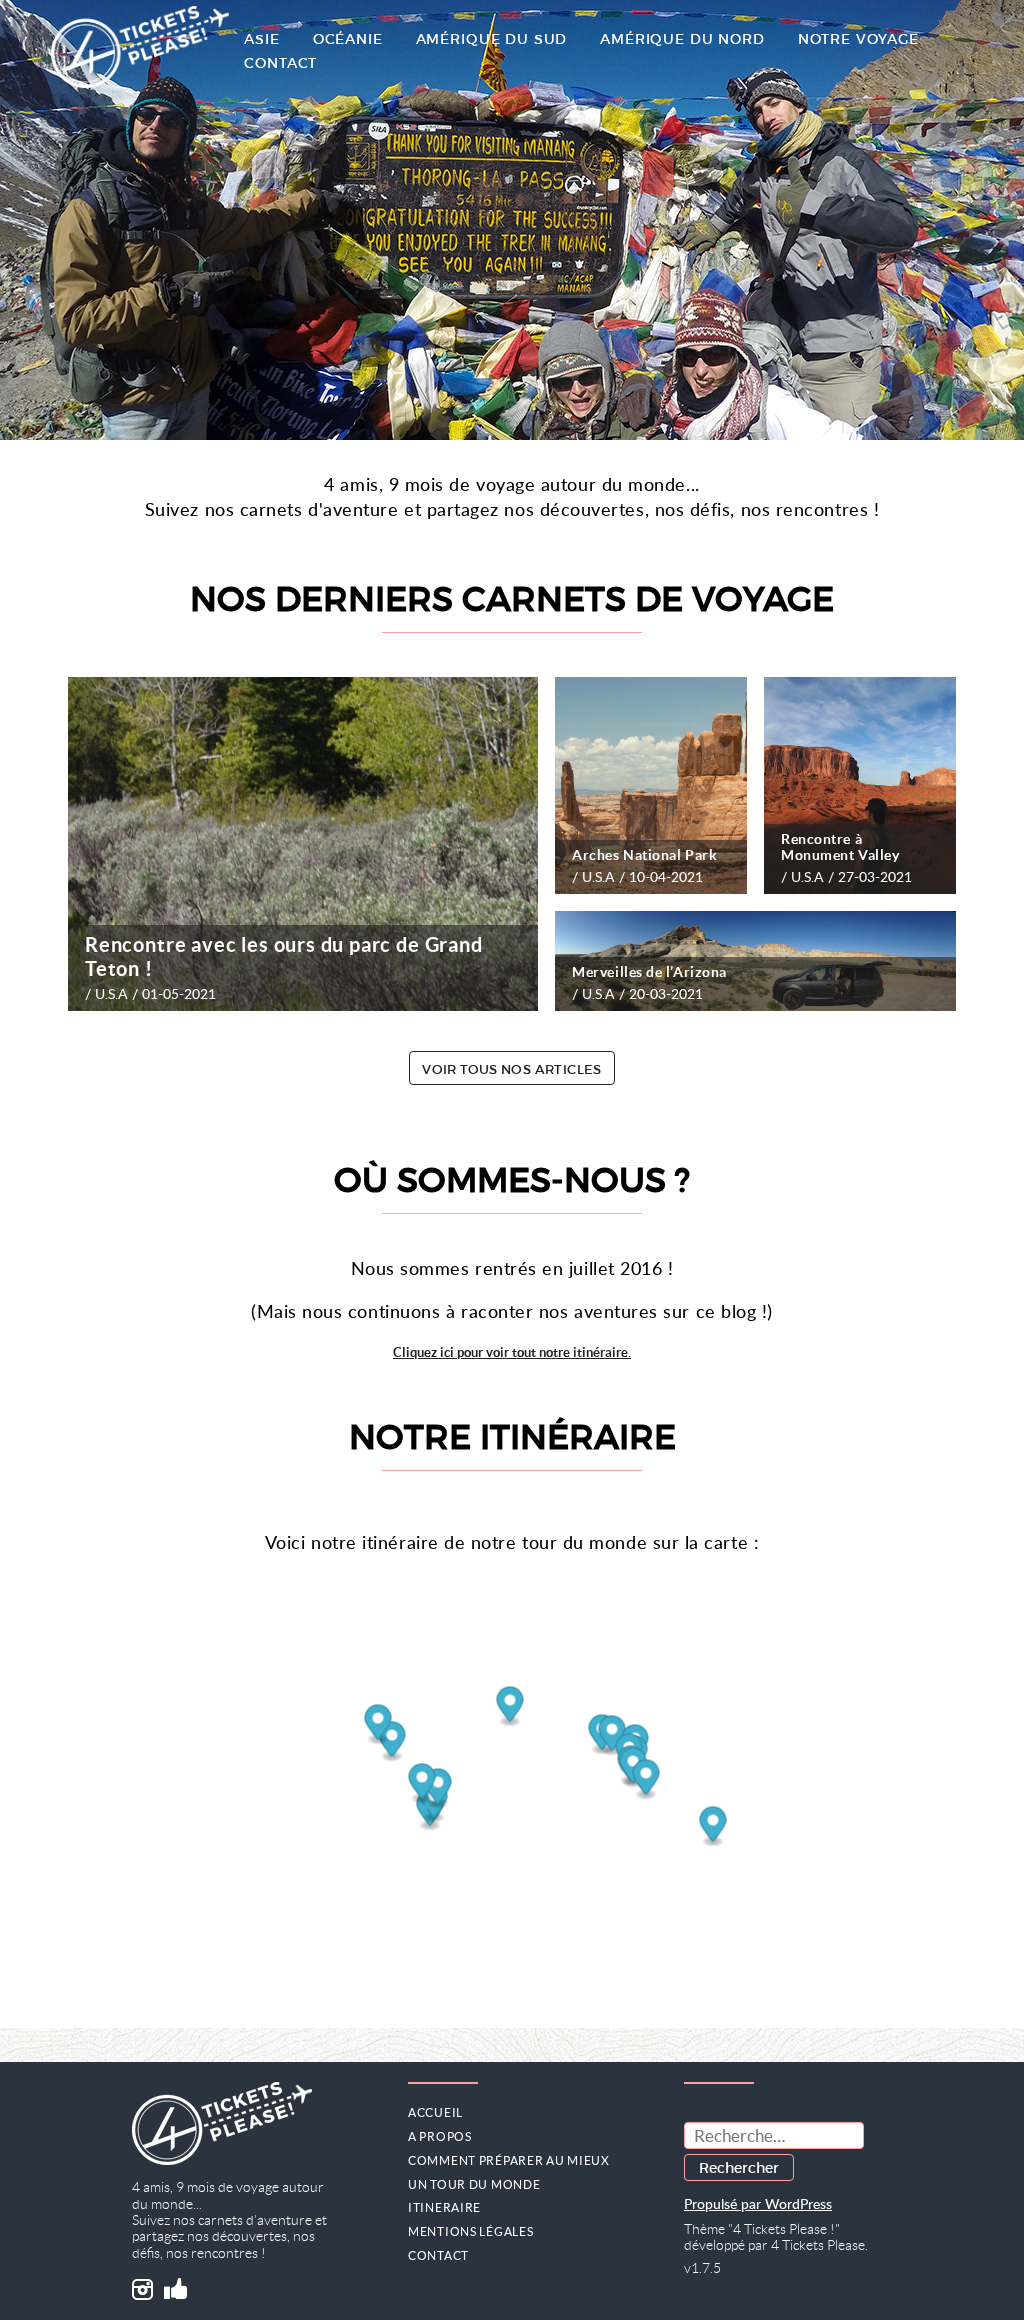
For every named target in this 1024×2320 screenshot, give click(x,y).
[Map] (512, 1784)
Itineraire (444, 2207)
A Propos (440, 2136)
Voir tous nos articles (512, 1069)
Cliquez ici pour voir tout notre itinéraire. (512, 1352)
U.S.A (111, 994)
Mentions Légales (471, 2231)
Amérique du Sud (492, 38)
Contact (280, 62)
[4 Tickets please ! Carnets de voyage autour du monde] (140, 50)
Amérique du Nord (682, 38)
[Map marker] (510, 1706)
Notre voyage (858, 38)
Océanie (348, 38)
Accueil (435, 2112)
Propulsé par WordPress (758, 2205)
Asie (261, 38)
